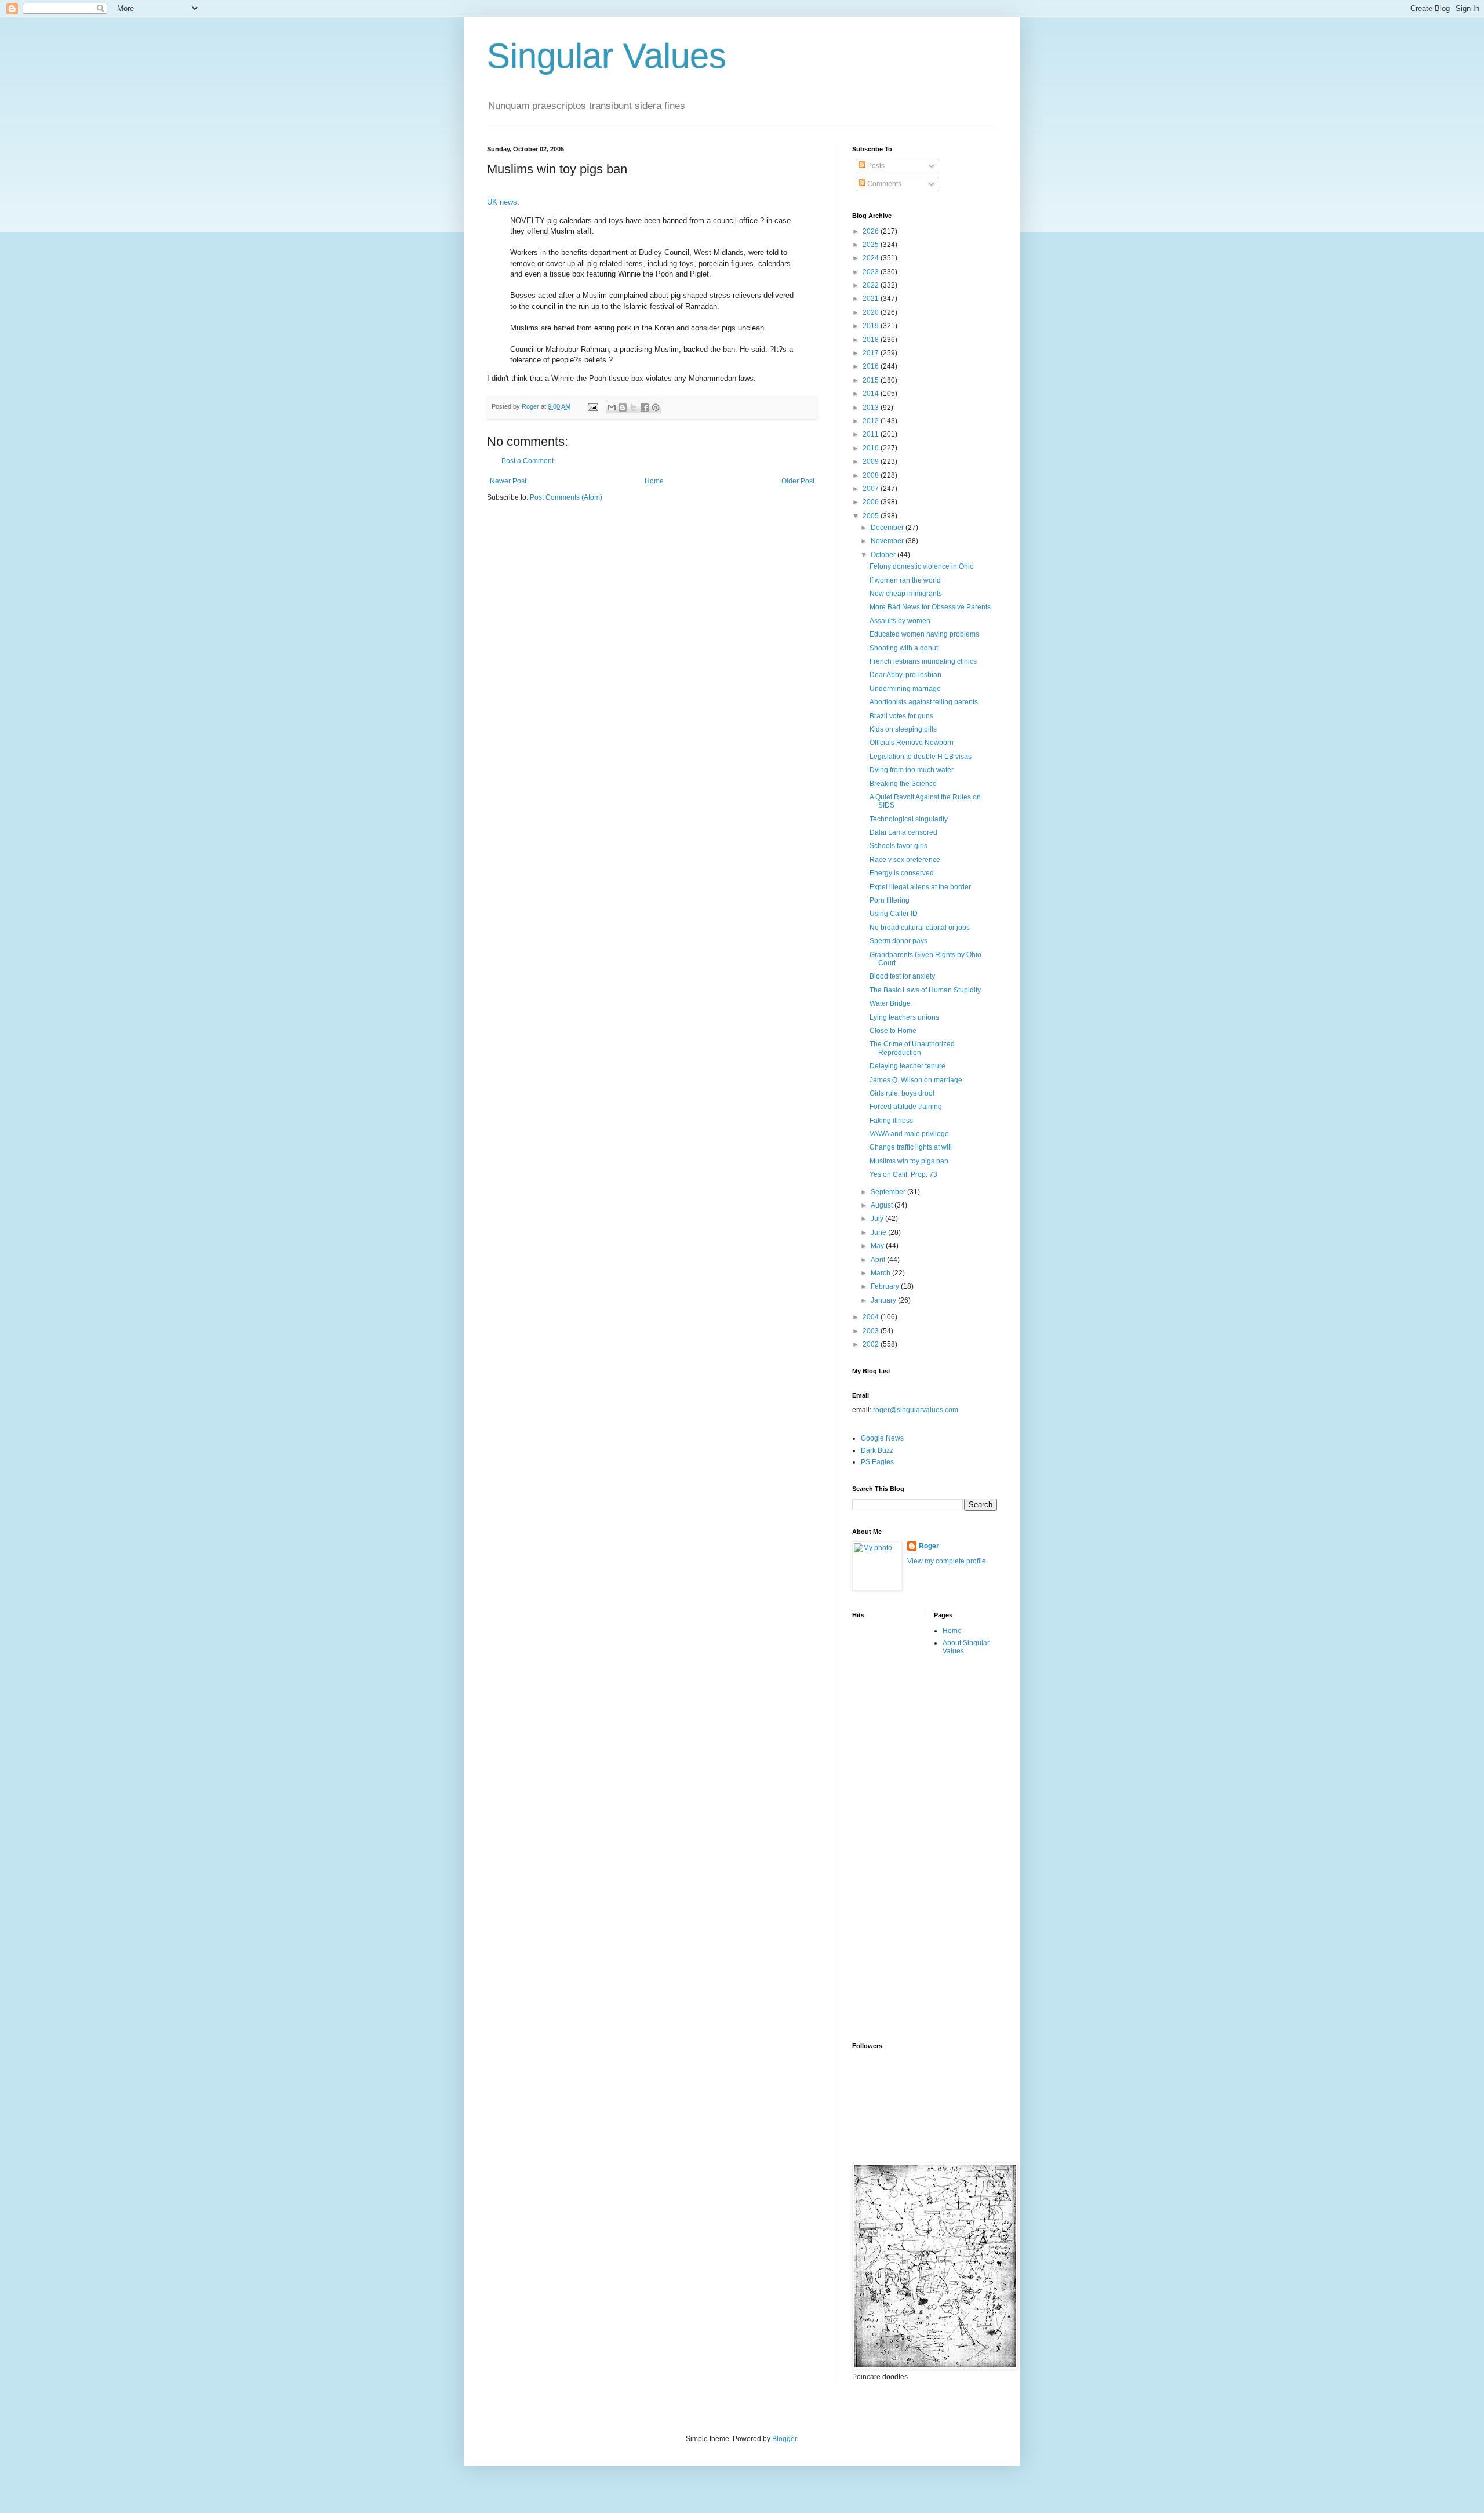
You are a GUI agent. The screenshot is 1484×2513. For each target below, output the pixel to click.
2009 (872, 461)
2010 (872, 448)
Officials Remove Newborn (912, 743)
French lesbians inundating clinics (923, 661)
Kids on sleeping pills (903, 729)
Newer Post (508, 481)
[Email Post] (592, 406)
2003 (872, 1331)
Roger (929, 1546)
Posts (875, 166)
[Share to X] (634, 408)
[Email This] (612, 408)
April (879, 1260)
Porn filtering (890, 900)
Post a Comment (528, 461)
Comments (883, 184)
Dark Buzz (877, 1450)
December (888, 528)
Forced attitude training (906, 1107)
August (883, 1205)
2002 (872, 1344)
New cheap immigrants (906, 594)
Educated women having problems (924, 634)
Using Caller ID (894, 914)
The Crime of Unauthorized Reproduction (912, 1048)
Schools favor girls (899, 846)
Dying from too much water (912, 770)
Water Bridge (890, 1003)
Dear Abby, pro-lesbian (905, 675)
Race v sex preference (905, 860)
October (884, 555)
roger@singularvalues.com (916, 1410)
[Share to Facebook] (645, 408)
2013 (872, 408)
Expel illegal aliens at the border (920, 887)
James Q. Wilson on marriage (916, 1080)
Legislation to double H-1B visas (921, 757)
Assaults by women (900, 621)
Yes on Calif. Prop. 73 (903, 1174)
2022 (872, 285)
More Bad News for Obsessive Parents (930, 607)
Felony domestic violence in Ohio (922, 566)
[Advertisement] (899, 1848)
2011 (872, 434)
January (884, 1300)
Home (654, 481)
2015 (872, 380)
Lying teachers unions (904, 1017)
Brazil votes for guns (901, 716)
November (888, 541)
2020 (872, 312)
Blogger (784, 2439)
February (886, 1286)
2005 (872, 516)
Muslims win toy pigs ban (909, 1161)
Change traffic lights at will (911, 1147)
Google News (882, 1438)
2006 (872, 502)
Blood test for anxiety (902, 976)
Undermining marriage (905, 689)
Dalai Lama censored (903, 832)
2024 (872, 258)
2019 (872, 326)
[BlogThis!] (623, 408)
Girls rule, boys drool (902, 1093)
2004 (872, 1317)
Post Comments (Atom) (566, 497)
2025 (872, 245)
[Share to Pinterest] (656, 408)
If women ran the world (905, 580)
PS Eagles (877, 1462)
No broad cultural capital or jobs (920, 928)
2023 (872, 272)
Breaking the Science (903, 784)
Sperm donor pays (899, 941)
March (881, 1273)
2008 (872, 475)
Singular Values (607, 56)
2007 (872, 489)
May (878, 1246)
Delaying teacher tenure (908, 1066)
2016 (872, 366)
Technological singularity (909, 819)
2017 (872, 353)
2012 (872, 421)
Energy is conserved (902, 873)
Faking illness (891, 1121)
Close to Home (893, 1031)
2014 (872, 394)
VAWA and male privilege (909, 1134)
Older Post (798, 481)
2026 (872, 231)
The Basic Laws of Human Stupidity (925, 990)
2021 (872, 299)
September (889, 1192)
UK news (502, 202)
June (879, 1232)
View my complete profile (947, 1561)
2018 (872, 340)
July (878, 1219)
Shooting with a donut (904, 648)
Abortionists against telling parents (924, 702)
